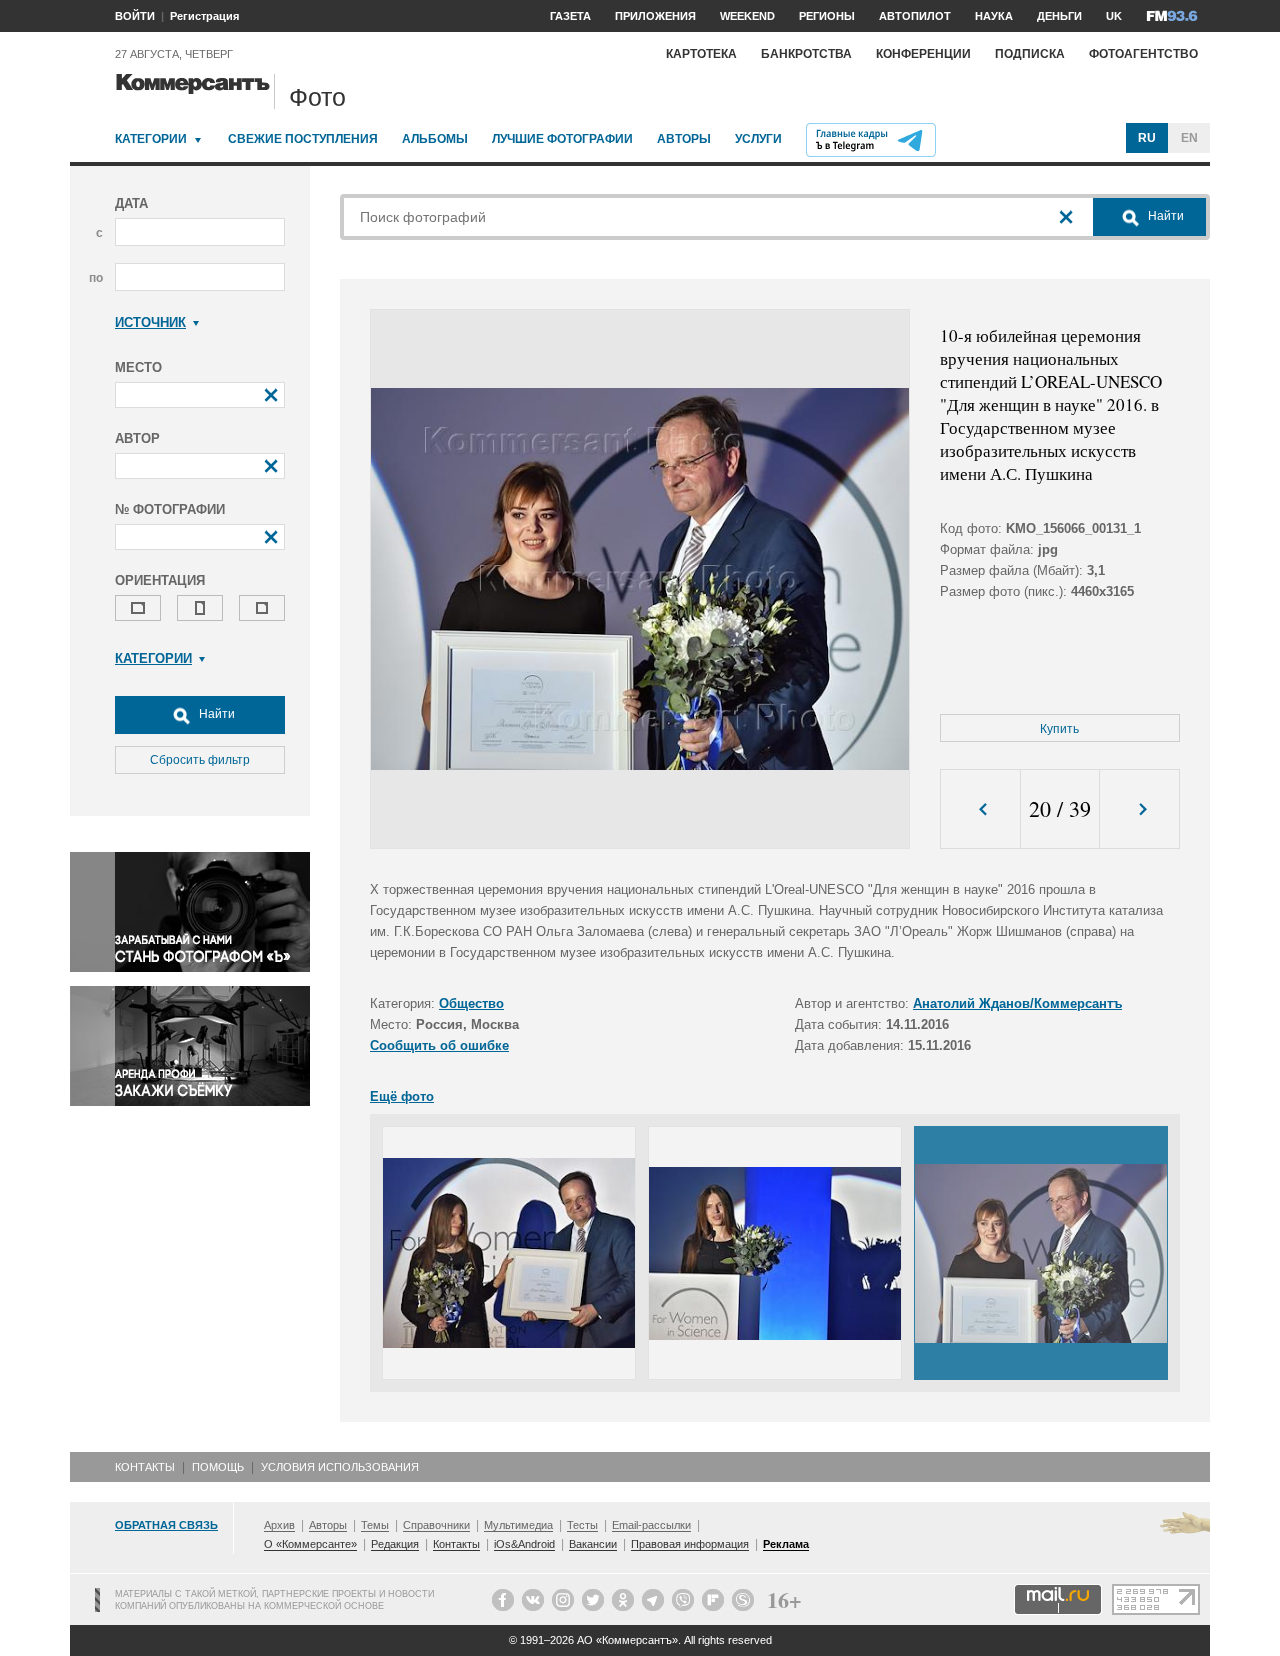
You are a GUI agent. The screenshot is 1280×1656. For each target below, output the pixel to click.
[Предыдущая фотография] (980, 809)
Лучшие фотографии (562, 139)
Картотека (701, 54)
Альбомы (435, 139)
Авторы (684, 139)
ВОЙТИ (135, 16)
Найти (215, 714)
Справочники (436, 1525)
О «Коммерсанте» (310, 1544)
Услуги (758, 139)
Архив (279, 1525)
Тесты (582, 1525)
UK (1114, 16)
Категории (151, 139)
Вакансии (593, 1544)
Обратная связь (166, 1525)
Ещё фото (402, 1096)
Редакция (395, 1544)
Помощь (218, 1467)
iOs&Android (524, 1544)
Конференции (923, 54)
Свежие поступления (303, 139)
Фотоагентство (1143, 54)
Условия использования (340, 1467)
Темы (375, 1525)
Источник (150, 322)
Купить (1059, 729)
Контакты (145, 1467)
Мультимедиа (518, 1525)
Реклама (786, 1544)
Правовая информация (690, 1544)
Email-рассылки (651, 1525)
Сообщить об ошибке (439, 1045)
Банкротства (806, 54)
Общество (471, 1003)
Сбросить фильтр (200, 760)
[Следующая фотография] (1139, 809)
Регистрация (204, 16)
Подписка (1030, 54)
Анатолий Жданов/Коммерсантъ (1017, 1003)
